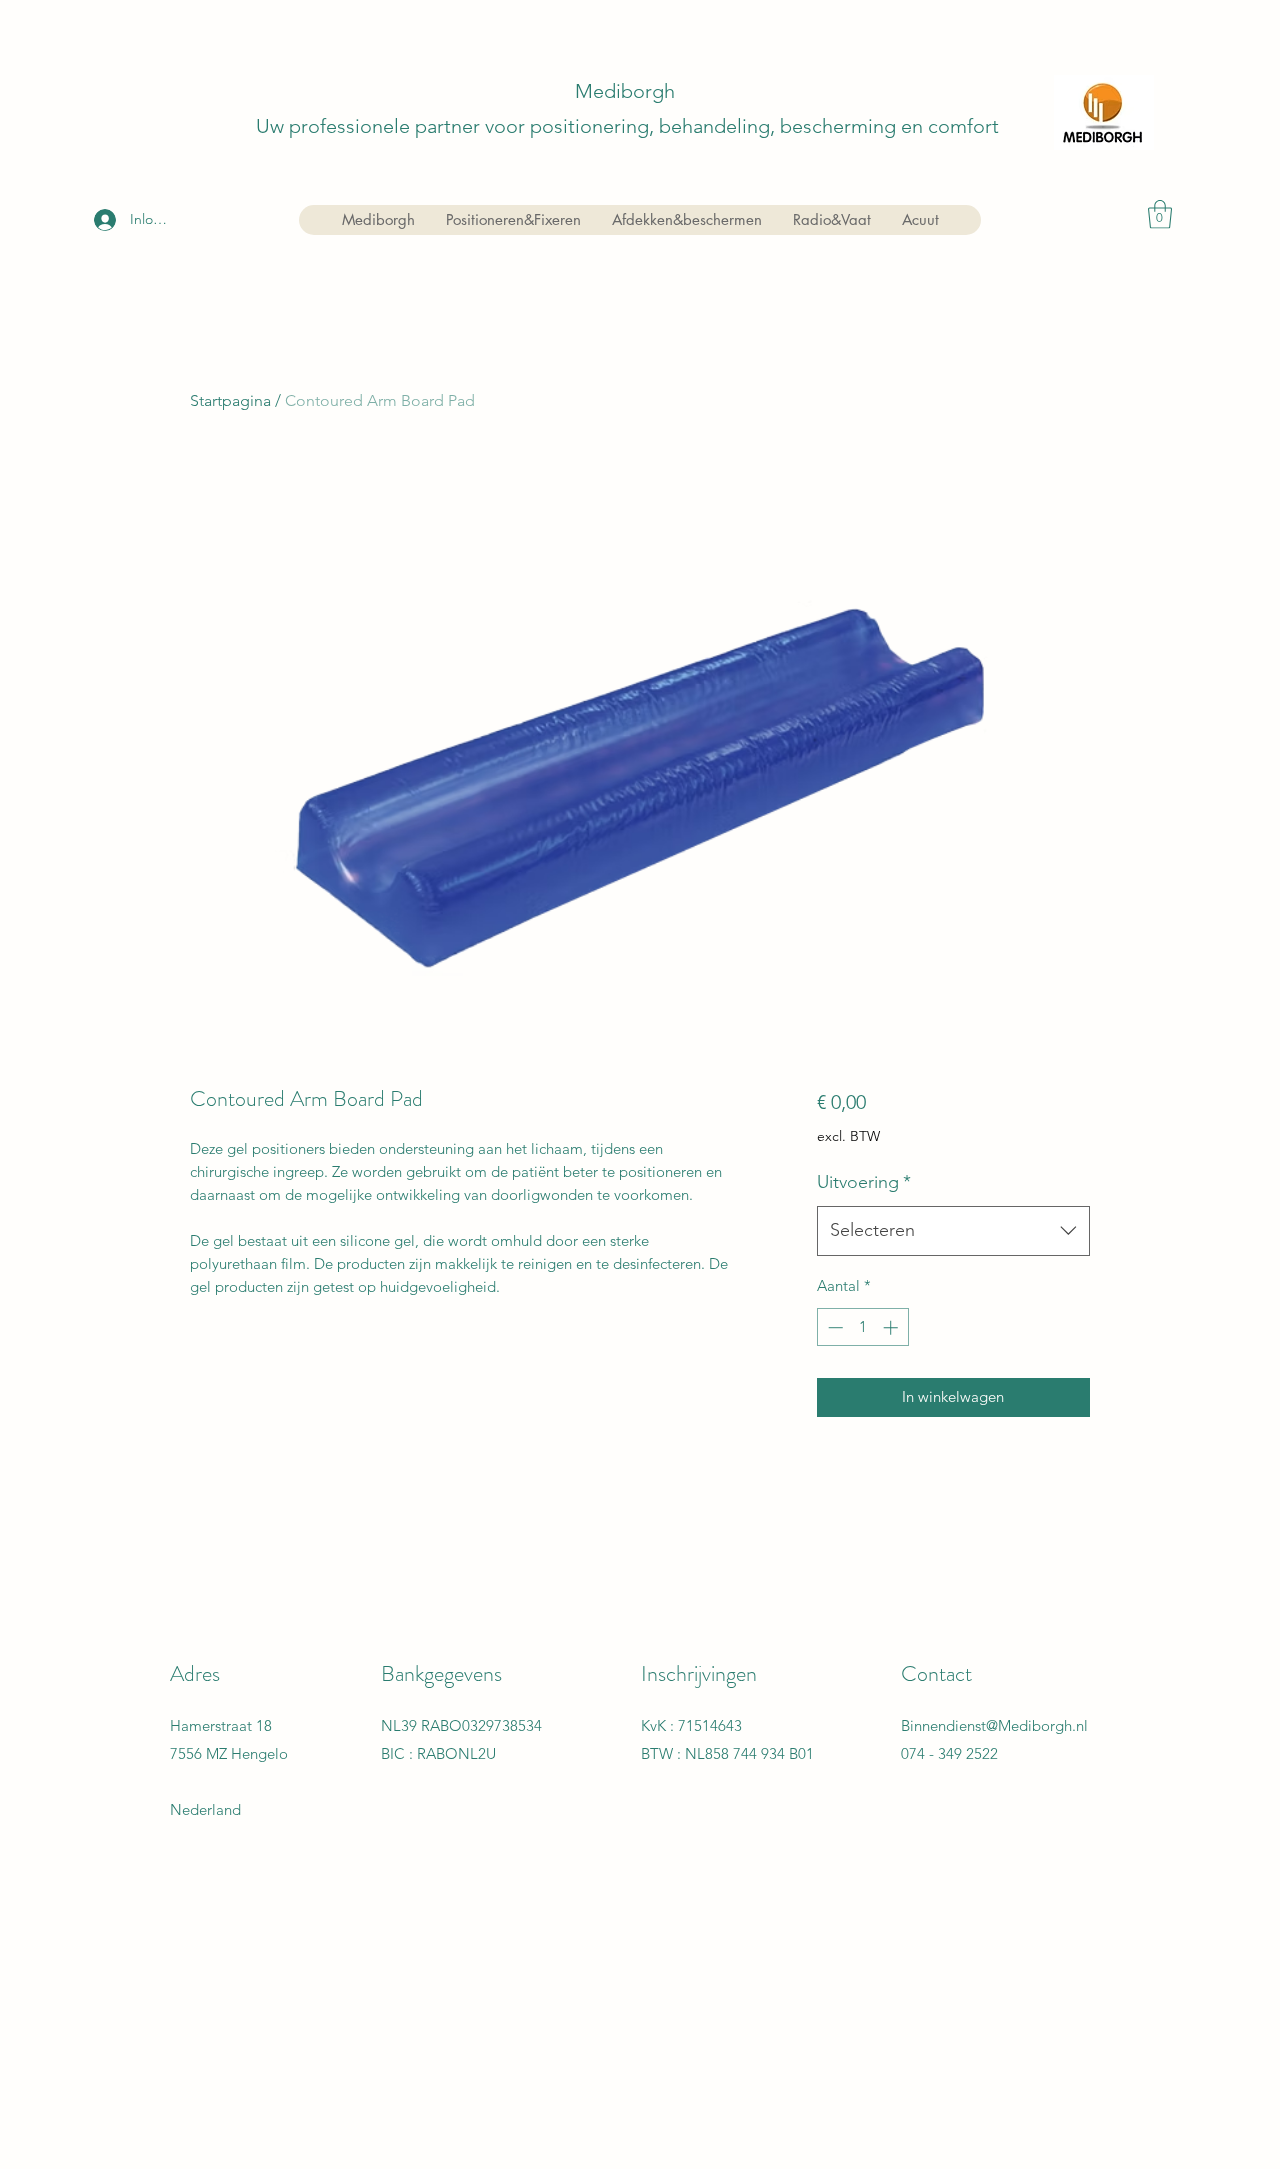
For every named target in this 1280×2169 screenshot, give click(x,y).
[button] (1160, 214)
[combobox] (953, 1231)
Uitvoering (864, 1182)
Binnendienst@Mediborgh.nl (994, 1725)
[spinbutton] (862, 1327)
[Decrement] (833, 1327)
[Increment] (892, 1327)
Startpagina (230, 400)
